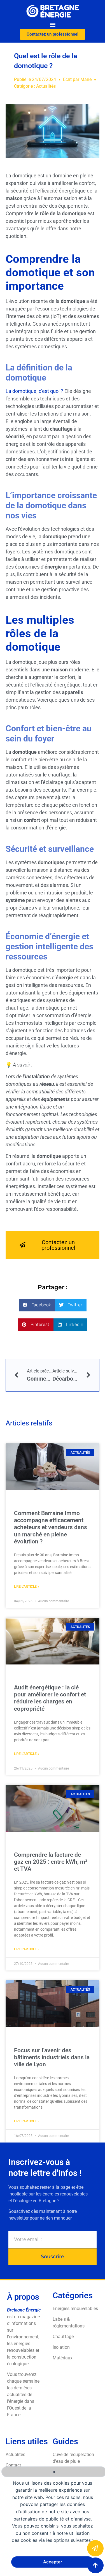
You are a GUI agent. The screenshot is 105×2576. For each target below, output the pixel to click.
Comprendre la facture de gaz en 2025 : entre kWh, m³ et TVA (51, 1862)
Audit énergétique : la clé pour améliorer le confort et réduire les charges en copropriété (50, 1698)
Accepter (53, 2562)
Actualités (46, 86)
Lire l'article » (27, 1587)
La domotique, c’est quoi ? (35, 391)
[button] (53, 24)
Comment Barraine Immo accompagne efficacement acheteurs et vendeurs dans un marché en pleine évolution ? (51, 1527)
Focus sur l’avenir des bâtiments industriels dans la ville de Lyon (52, 2057)
